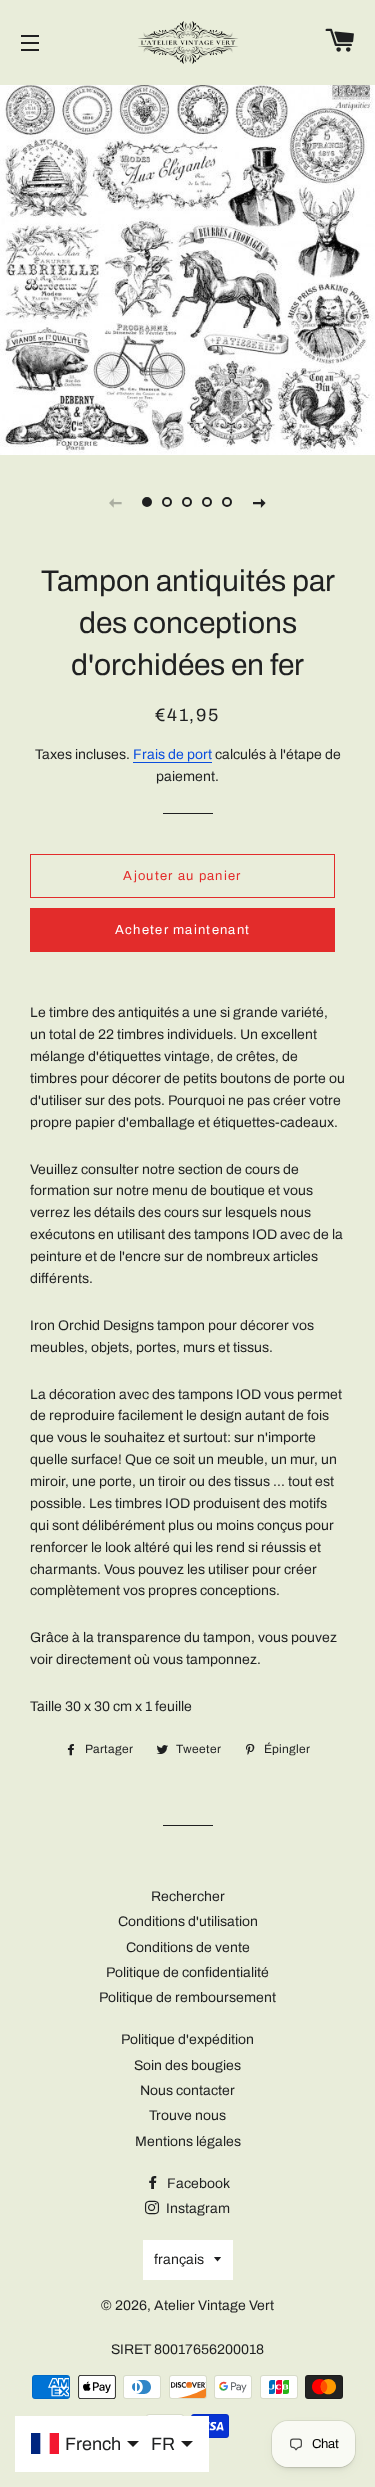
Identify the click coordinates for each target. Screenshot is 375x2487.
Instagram (196, 2208)
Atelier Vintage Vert (214, 2305)
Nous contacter (187, 2090)
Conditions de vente (188, 1947)
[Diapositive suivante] (260, 502)
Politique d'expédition (187, 2039)
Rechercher (188, 1896)
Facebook (197, 2183)
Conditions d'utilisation (188, 1921)
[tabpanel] (187, 267)
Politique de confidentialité (187, 1972)
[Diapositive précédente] (116, 502)
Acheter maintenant (182, 930)
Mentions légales (188, 2141)
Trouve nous (187, 2115)
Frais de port (172, 754)
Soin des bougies (187, 2065)
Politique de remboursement (187, 1997)
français (179, 2259)
